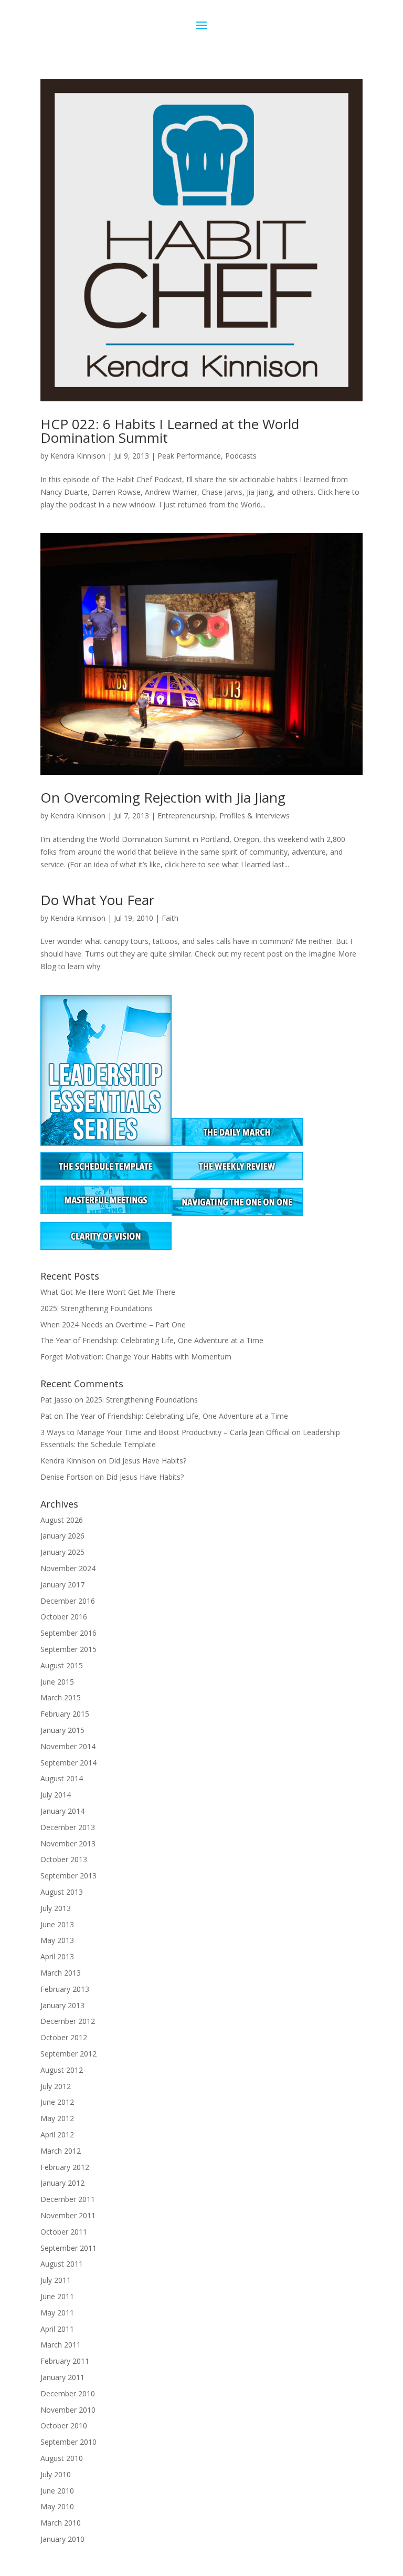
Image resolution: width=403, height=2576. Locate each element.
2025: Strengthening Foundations (97, 1308)
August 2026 (62, 1520)
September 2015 (68, 1649)
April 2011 (57, 2329)
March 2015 (61, 1697)
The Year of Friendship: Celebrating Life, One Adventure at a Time (152, 1340)
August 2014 (62, 1778)
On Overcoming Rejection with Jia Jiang (163, 797)
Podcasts (241, 456)
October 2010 (64, 2426)
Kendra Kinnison (78, 456)
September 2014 (68, 1763)
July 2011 (56, 2280)
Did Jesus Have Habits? (147, 1461)
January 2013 (62, 2005)
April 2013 (57, 1956)
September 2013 (68, 1876)
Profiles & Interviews (254, 816)
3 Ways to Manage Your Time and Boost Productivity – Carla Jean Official (165, 1432)
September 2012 (68, 2054)
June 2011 (57, 2296)
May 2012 (57, 2118)
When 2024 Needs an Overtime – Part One (113, 1325)
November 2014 (68, 1746)
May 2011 (57, 2313)
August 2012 (62, 2070)
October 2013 (64, 1859)
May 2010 (57, 2506)
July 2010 (56, 2474)
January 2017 (62, 1585)
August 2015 (62, 1665)
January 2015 (62, 1730)
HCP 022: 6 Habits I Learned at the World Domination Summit (170, 431)
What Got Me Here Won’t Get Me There (108, 1292)
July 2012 (56, 2086)
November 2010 (68, 2410)
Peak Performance (189, 456)
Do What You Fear (97, 900)
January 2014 (62, 1811)
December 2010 (68, 2393)
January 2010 (62, 2539)
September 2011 (68, 2248)
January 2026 (62, 1536)
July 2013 (56, 1908)
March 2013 (61, 1973)
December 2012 (68, 2021)
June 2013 (57, 1924)
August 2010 (62, 2458)
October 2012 (64, 2037)
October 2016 (64, 1617)
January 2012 (62, 2183)
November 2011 (68, 2215)
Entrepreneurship (186, 816)
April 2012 (57, 2134)
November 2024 (68, 1568)
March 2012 (61, 2151)
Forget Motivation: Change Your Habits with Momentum (136, 1357)
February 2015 (65, 1714)
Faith (170, 918)
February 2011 (65, 2361)
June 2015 (57, 1682)
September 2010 (68, 2442)
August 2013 (62, 1892)
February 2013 (65, 1989)
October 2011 (64, 2232)
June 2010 (57, 2491)
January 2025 (62, 1552)
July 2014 (56, 1795)
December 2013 (68, 1827)
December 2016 (68, 1601)
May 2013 (57, 1940)
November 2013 (68, 1843)
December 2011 (68, 2199)
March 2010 (61, 2523)
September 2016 (68, 1633)
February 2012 (65, 2167)
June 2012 (57, 2102)
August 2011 (62, 2264)
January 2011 (62, 2377)
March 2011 (61, 2345)
